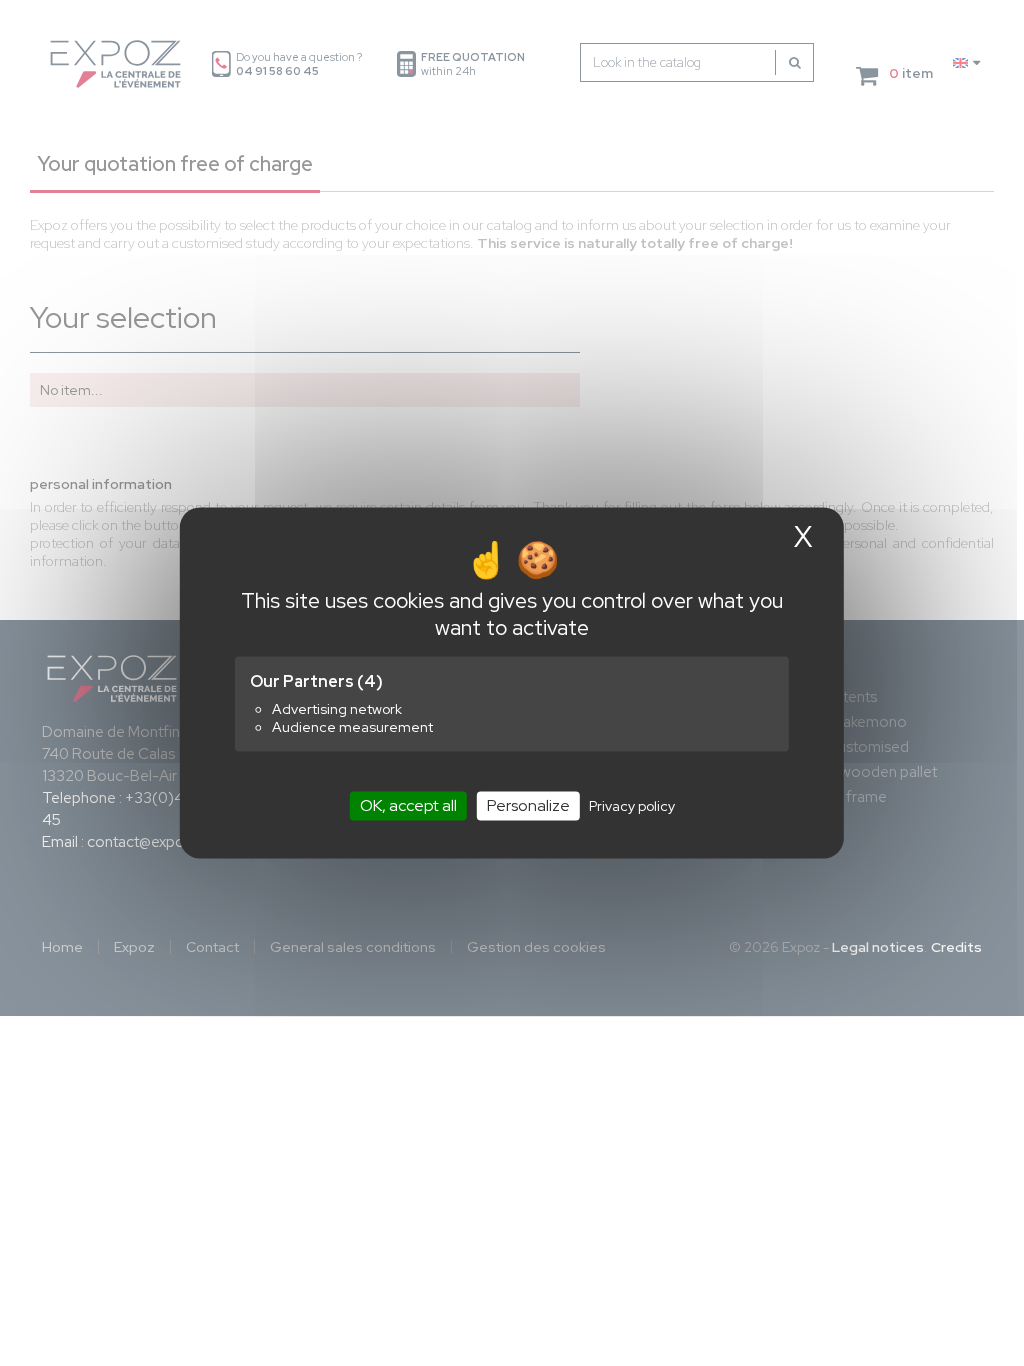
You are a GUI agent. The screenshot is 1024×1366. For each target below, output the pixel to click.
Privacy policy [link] (632, 806)
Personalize (528, 805)
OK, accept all (408, 805)
